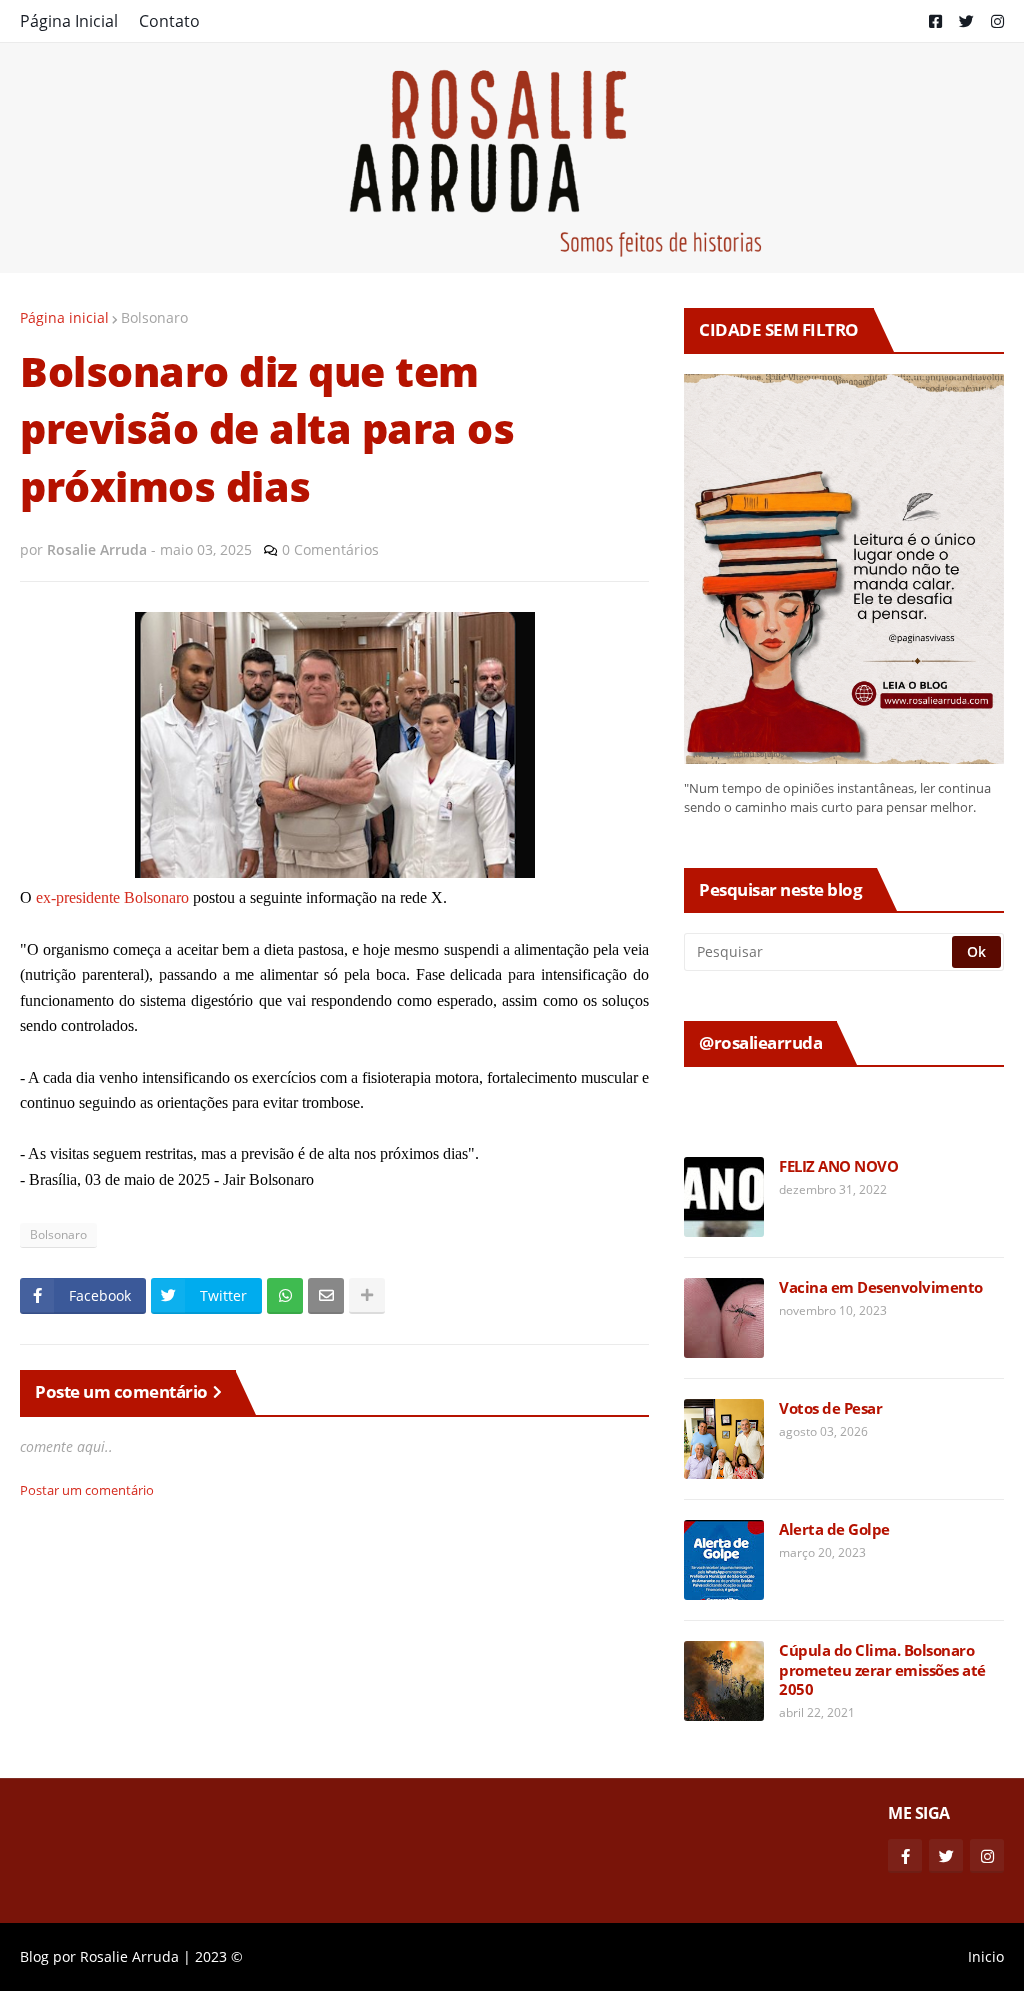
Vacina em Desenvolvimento (881, 1287)
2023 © (219, 1956)
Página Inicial (69, 21)
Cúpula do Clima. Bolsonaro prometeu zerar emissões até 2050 (882, 1670)
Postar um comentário (87, 1490)
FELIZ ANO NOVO (838, 1166)
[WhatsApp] (285, 1296)
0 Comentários (330, 549)
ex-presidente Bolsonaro (112, 897)
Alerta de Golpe (834, 1529)
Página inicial (64, 317)
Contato (169, 21)
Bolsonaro (154, 317)
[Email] (326, 1296)
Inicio (986, 1956)
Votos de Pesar (830, 1408)
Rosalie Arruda (129, 1956)
